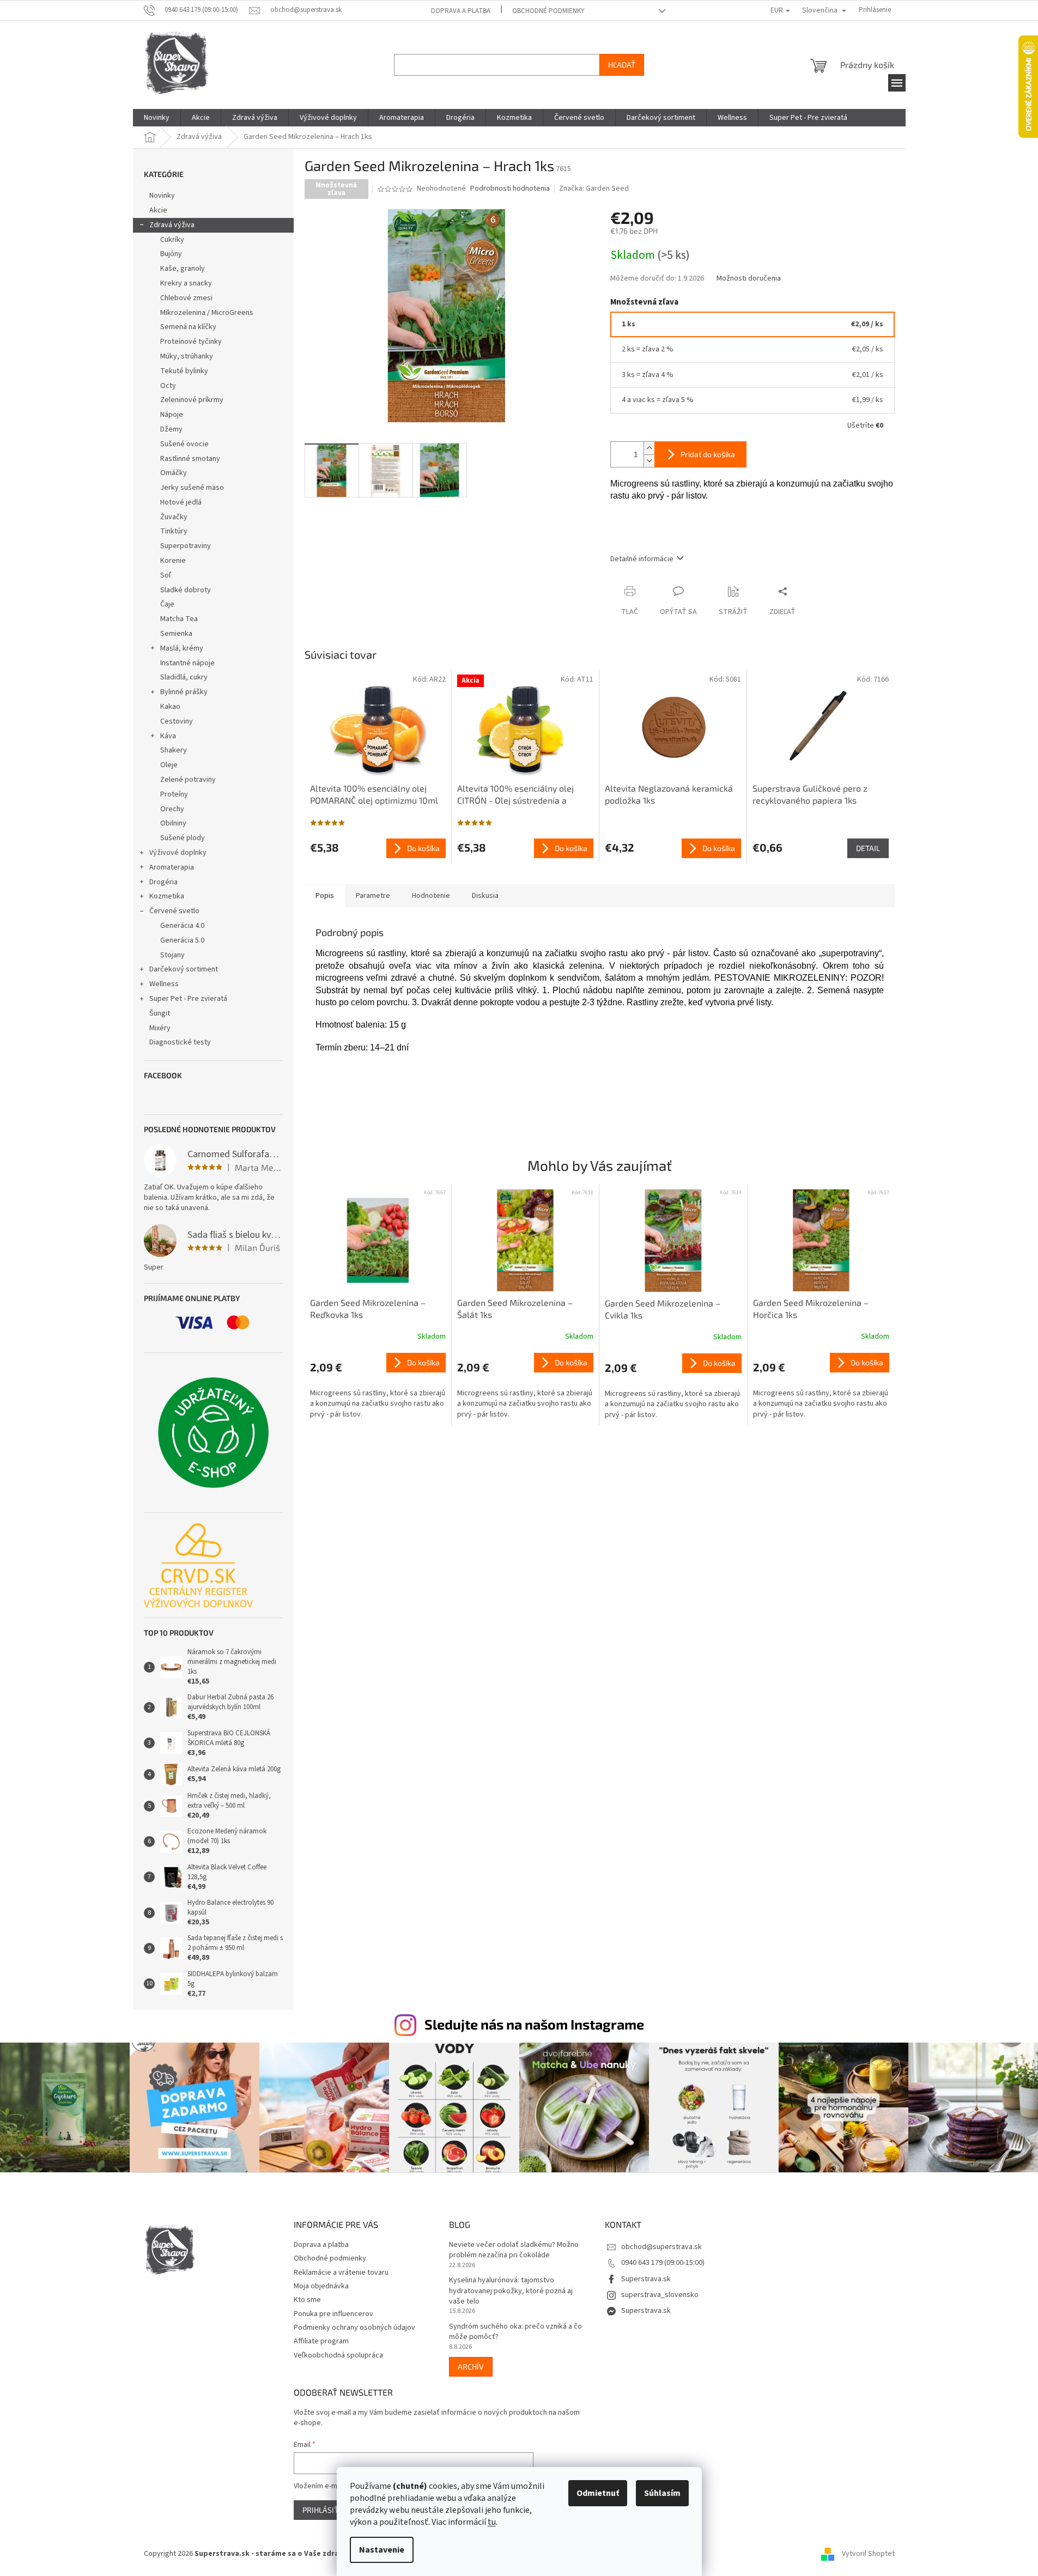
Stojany (172, 955)
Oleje (169, 765)
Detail (868, 848)
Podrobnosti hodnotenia (510, 189)
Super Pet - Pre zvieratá (188, 999)
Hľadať (622, 65)
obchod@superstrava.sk (661, 2247)
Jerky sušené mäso (192, 488)
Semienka (176, 634)
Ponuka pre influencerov (333, 2314)
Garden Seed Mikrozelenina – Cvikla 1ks (663, 1309)
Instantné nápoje (187, 663)
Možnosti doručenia (749, 279)
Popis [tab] (325, 896)
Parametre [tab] (373, 896)
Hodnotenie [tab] (431, 896)
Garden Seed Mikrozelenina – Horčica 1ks (811, 1308)
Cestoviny (177, 721)
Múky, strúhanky (187, 356)
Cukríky (172, 240)
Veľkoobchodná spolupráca (338, 2355)
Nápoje (172, 415)
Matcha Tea (179, 619)
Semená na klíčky (188, 327)
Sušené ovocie (184, 444)
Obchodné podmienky (548, 11)
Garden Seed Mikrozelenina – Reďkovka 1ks (368, 1308)
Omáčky (174, 473)
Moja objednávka (321, 2286)
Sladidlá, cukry (184, 677)
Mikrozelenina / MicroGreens (207, 313)
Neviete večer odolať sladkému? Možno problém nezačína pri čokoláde (514, 2250)
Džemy (171, 429)
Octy (168, 386)
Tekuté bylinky (184, 371)
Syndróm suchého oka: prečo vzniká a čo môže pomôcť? (515, 2332)
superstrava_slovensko (660, 2295)
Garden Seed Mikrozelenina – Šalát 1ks (515, 1308)
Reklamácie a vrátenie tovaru (341, 2273)
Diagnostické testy (180, 1042)
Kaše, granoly (183, 269)
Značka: (594, 189)
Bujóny (171, 254)
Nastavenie (382, 2550)
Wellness (164, 984)
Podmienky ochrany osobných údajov (354, 2328)
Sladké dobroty (186, 590)
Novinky (162, 196)
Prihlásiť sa (326, 2510)
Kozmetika (167, 896)
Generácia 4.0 (182, 926)
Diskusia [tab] (485, 896)
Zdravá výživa (172, 225)
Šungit (160, 1013)
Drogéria (163, 882)
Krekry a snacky (186, 283)
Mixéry (160, 1028)
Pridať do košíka (708, 454)
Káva (168, 736)
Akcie (158, 210)
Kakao (170, 707)
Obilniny (173, 823)
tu (492, 2522)
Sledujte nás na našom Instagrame (534, 2024)
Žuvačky (174, 517)
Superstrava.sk (646, 2279)
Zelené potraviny (188, 780)
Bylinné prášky (184, 692)
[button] (378, 1386)
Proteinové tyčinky (191, 342)
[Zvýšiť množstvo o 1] (649, 448)
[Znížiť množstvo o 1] (649, 461)
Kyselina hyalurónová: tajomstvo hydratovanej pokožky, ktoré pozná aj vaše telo (511, 2291)
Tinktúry (174, 531)
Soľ (166, 575)
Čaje (167, 604)
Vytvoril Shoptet (868, 2554)
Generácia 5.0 (182, 940)
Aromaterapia (172, 867)
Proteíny (174, 794)
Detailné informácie (642, 559)
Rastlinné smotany (190, 459)
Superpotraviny (186, 546)
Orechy (172, 809)
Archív (471, 2367)
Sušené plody (183, 838)
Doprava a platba (461, 11)
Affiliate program (321, 2341)
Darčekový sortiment (184, 969)
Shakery (174, 750)
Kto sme (307, 2300)
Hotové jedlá (181, 502)
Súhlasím (662, 2493)
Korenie (173, 561)
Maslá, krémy (182, 648)
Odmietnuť (598, 2493)
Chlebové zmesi (186, 298)
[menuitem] (157, 118)
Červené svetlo (174, 911)
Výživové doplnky (178, 853)
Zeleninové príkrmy (192, 400)
